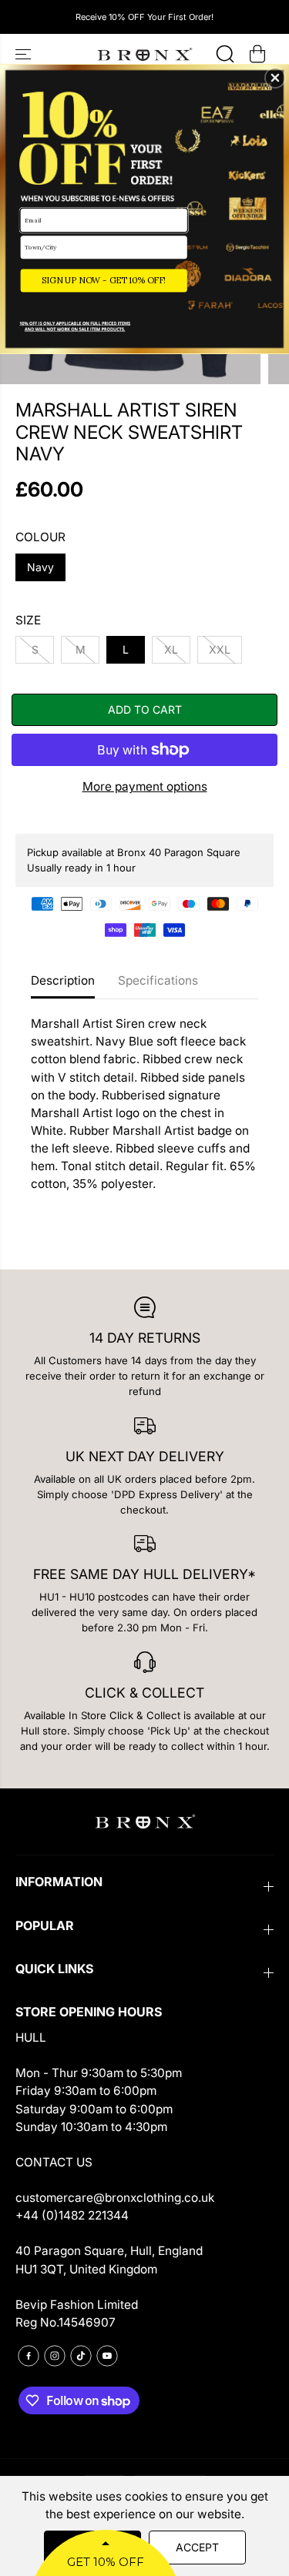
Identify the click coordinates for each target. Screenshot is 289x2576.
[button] (275, 78)
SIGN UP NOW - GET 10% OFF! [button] (104, 280)
